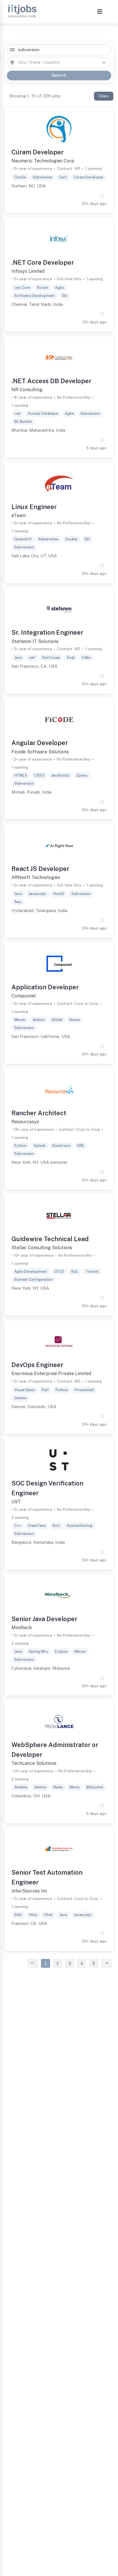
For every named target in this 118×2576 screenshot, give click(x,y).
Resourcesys (25, 1122)
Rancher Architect (39, 1113)
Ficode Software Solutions (40, 752)
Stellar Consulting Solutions (42, 1248)
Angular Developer (40, 743)
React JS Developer (40, 869)
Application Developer (45, 987)
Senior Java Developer (44, 1619)
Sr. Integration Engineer (47, 632)
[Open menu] (100, 12)
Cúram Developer (38, 152)
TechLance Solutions (34, 1763)
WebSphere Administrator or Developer (55, 1750)
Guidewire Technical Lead (50, 1239)
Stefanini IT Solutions (35, 641)
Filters (104, 96)
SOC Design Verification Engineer (47, 1488)
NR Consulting (27, 390)
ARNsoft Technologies (36, 877)
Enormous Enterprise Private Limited (51, 1374)
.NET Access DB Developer (51, 381)
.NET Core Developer (43, 262)
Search (59, 75)
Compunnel (24, 996)
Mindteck (22, 1628)
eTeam (19, 516)
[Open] (104, 63)
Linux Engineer (34, 507)
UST (16, 1502)
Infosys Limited (28, 271)
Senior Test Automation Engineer (47, 1877)
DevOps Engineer (37, 1365)
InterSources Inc (29, 1891)
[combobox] (59, 50)
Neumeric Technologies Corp (43, 161)
